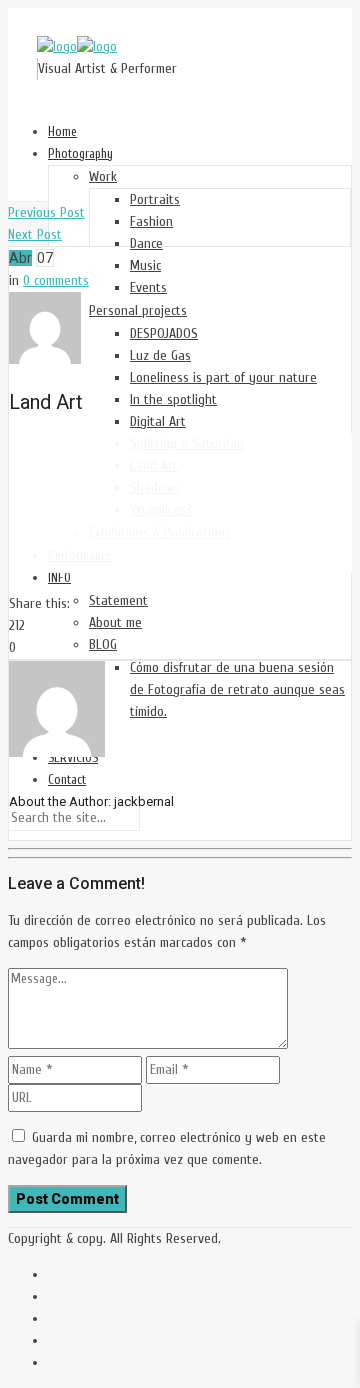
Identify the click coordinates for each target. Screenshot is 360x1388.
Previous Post (46, 212)
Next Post (35, 234)
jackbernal (144, 801)
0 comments (56, 280)
